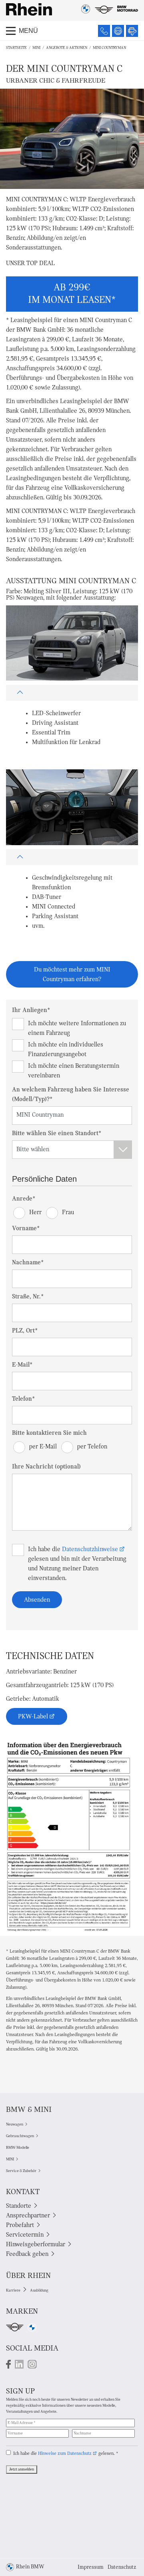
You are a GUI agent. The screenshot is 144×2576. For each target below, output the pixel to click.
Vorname (26, 1229)
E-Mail (22, 1365)
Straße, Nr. (28, 1297)
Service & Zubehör (21, 2171)
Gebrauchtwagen (20, 2136)
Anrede (24, 1199)
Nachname (28, 1263)
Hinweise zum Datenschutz (65, 2454)
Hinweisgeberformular (36, 2245)
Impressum (91, 2567)
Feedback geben (27, 2254)
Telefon (23, 1399)
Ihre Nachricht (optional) (46, 1467)
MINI (36, 48)
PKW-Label (33, 1717)
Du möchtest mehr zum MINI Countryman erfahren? (72, 975)
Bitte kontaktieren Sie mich (49, 1433)
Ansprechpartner (28, 2216)
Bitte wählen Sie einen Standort (57, 1134)
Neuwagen (15, 2125)
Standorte (19, 2206)
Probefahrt (20, 2225)
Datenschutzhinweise (90, 1550)
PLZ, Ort (25, 1331)
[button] (72, 693)
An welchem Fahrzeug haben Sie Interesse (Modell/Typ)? (71, 1095)
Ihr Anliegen (31, 1010)
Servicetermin (25, 2235)
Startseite (16, 48)
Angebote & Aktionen (67, 48)
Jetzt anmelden (22, 2470)
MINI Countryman (109, 48)
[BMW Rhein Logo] (29, 9)
